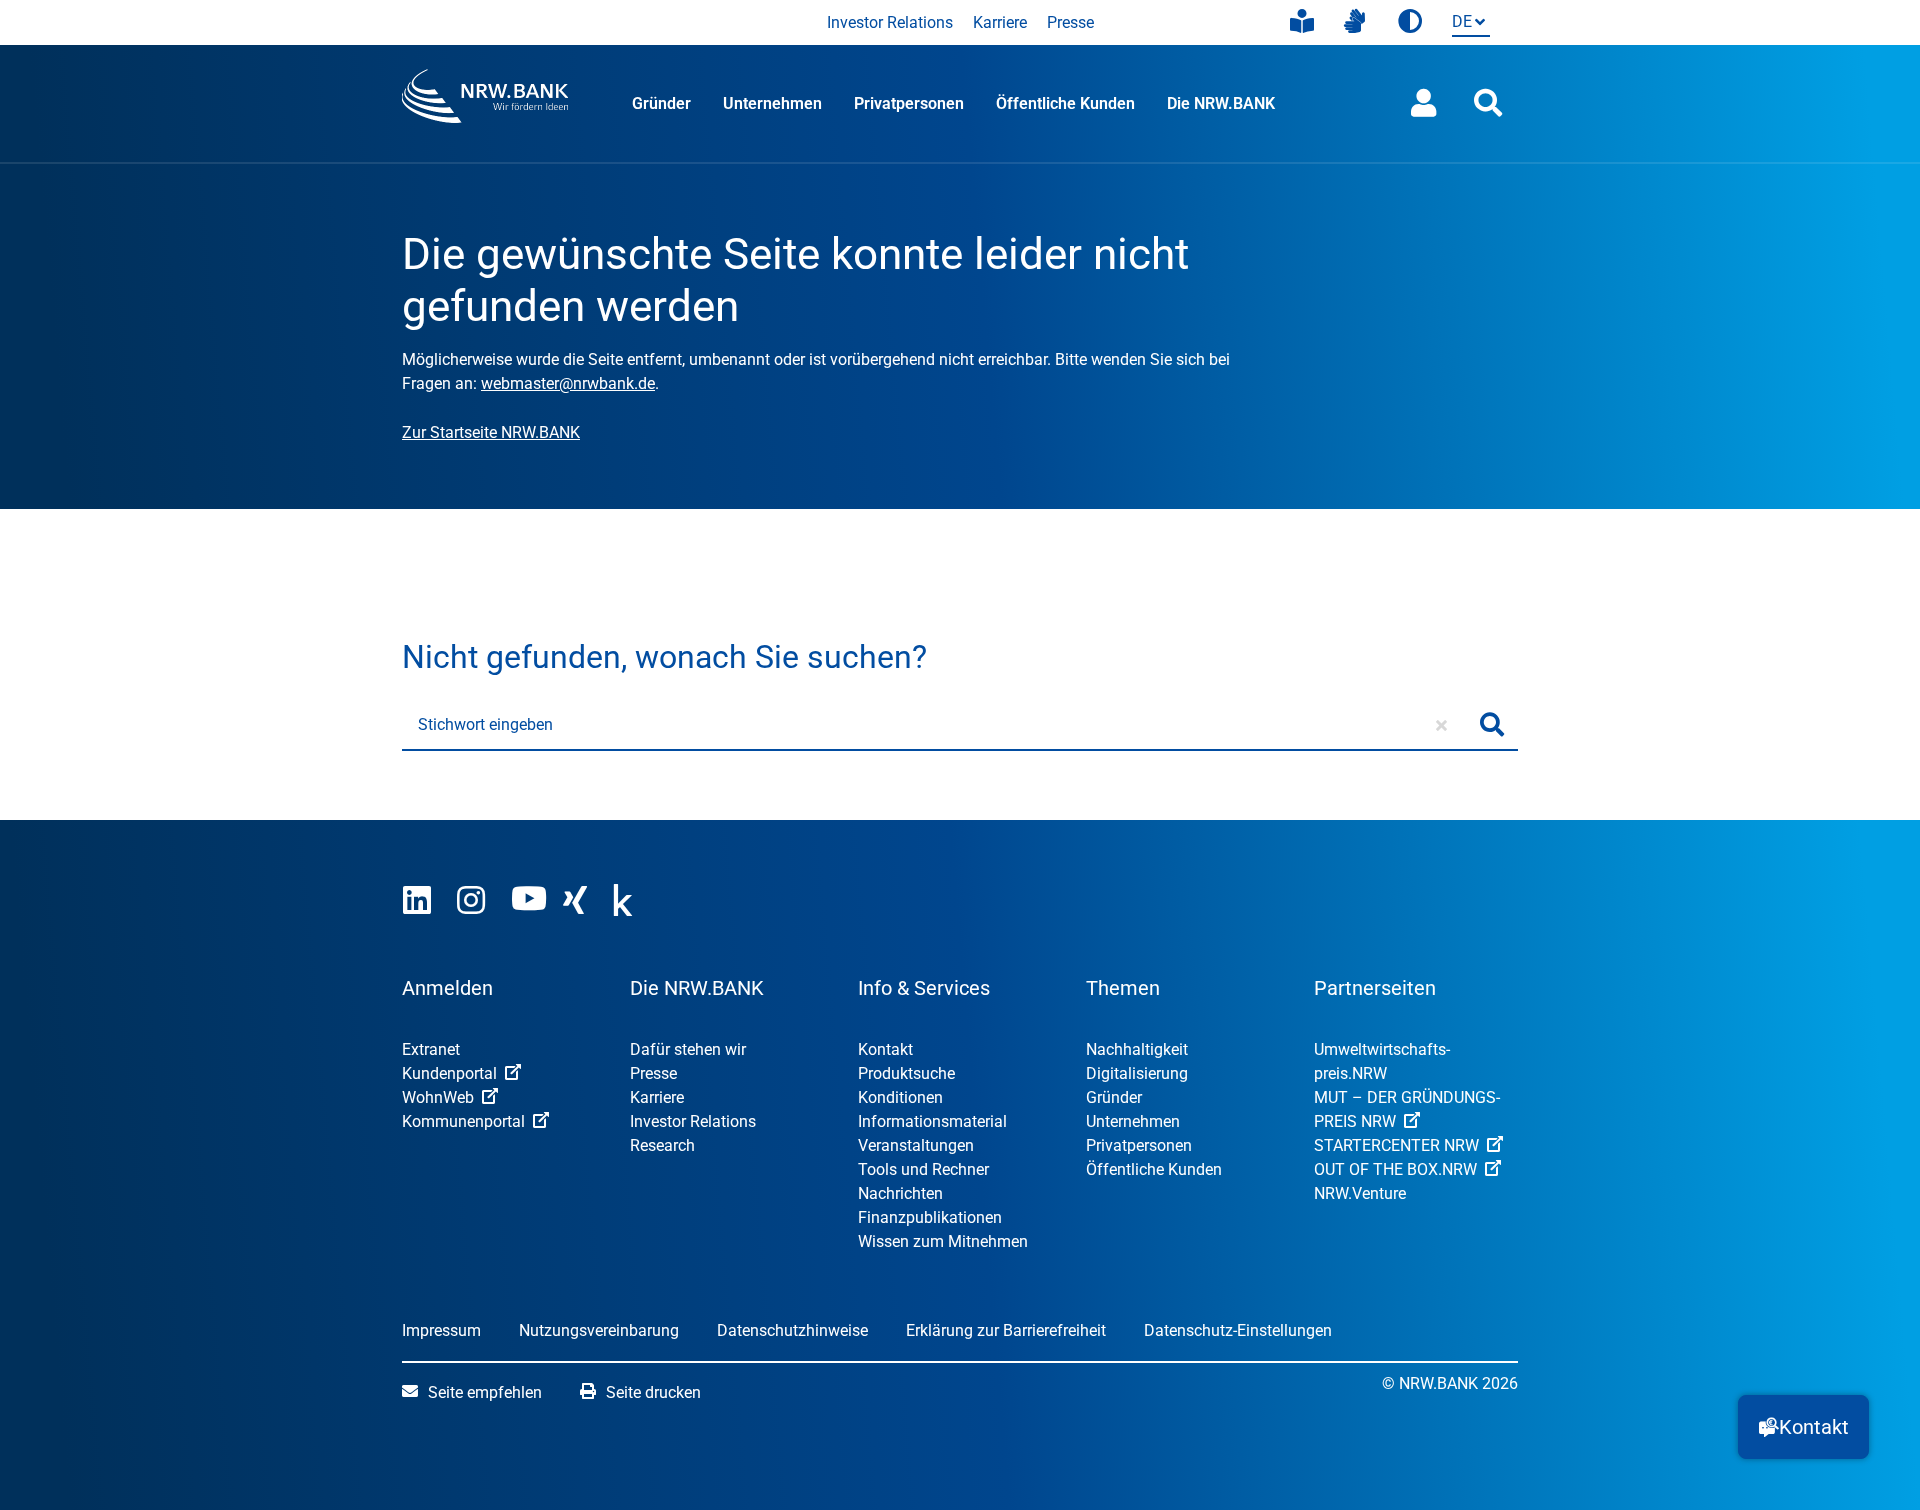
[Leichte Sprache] (1302, 22)
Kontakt (885, 1049)
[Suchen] (1492, 725)
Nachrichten (900, 1193)
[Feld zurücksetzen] (1441, 725)
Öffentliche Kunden (1065, 103)
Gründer (661, 103)
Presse (1070, 22)
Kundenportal (449, 1073)
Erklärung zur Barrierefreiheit (1006, 1330)
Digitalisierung (1137, 1073)
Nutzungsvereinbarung (599, 1330)
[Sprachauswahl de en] (1467, 23)
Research (662, 1145)
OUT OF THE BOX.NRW (1395, 1169)
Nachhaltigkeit (1137, 1049)
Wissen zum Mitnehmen (943, 1241)
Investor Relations (890, 22)
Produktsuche (906, 1073)
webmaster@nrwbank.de (568, 383)
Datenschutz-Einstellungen (1238, 1330)
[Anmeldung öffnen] (1424, 103)
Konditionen (900, 1097)
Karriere (1000, 22)
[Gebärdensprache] (1354, 22)
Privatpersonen (909, 103)
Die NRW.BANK (1221, 103)
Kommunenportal (463, 1121)
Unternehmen (772, 103)
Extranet (431, 1049)
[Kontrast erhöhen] (1410, 22)
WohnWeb (438, 1097)
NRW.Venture (1360, 1193)
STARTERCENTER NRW (1396, 1145)
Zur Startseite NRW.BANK (491, 432)
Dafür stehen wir (688, 1049)
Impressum (441, 1330)
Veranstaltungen (916, 1145)
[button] (1803, 1427)
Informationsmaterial (932, 1121)
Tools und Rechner (923, 1169)
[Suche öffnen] (1488, 103)
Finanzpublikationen (930, 1217)
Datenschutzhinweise (792, 1330)
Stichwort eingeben (485, 724)
